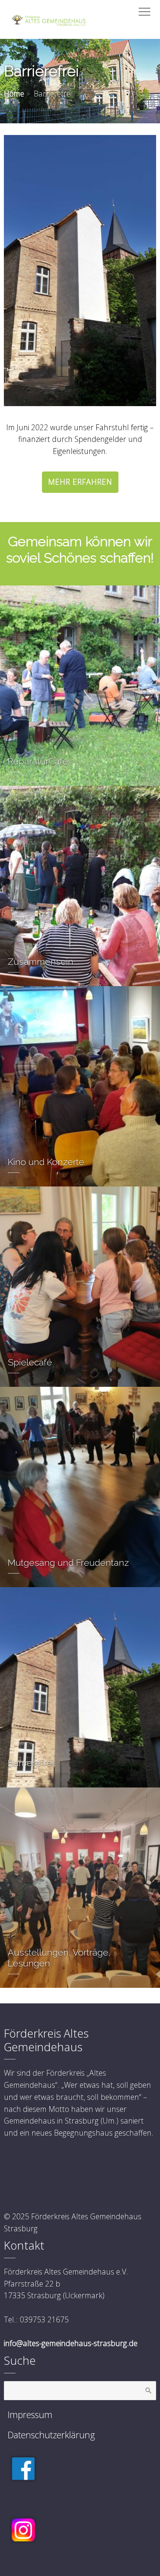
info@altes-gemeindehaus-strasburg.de (71, 2343)
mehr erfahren (80, 482)
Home (14, 94)
